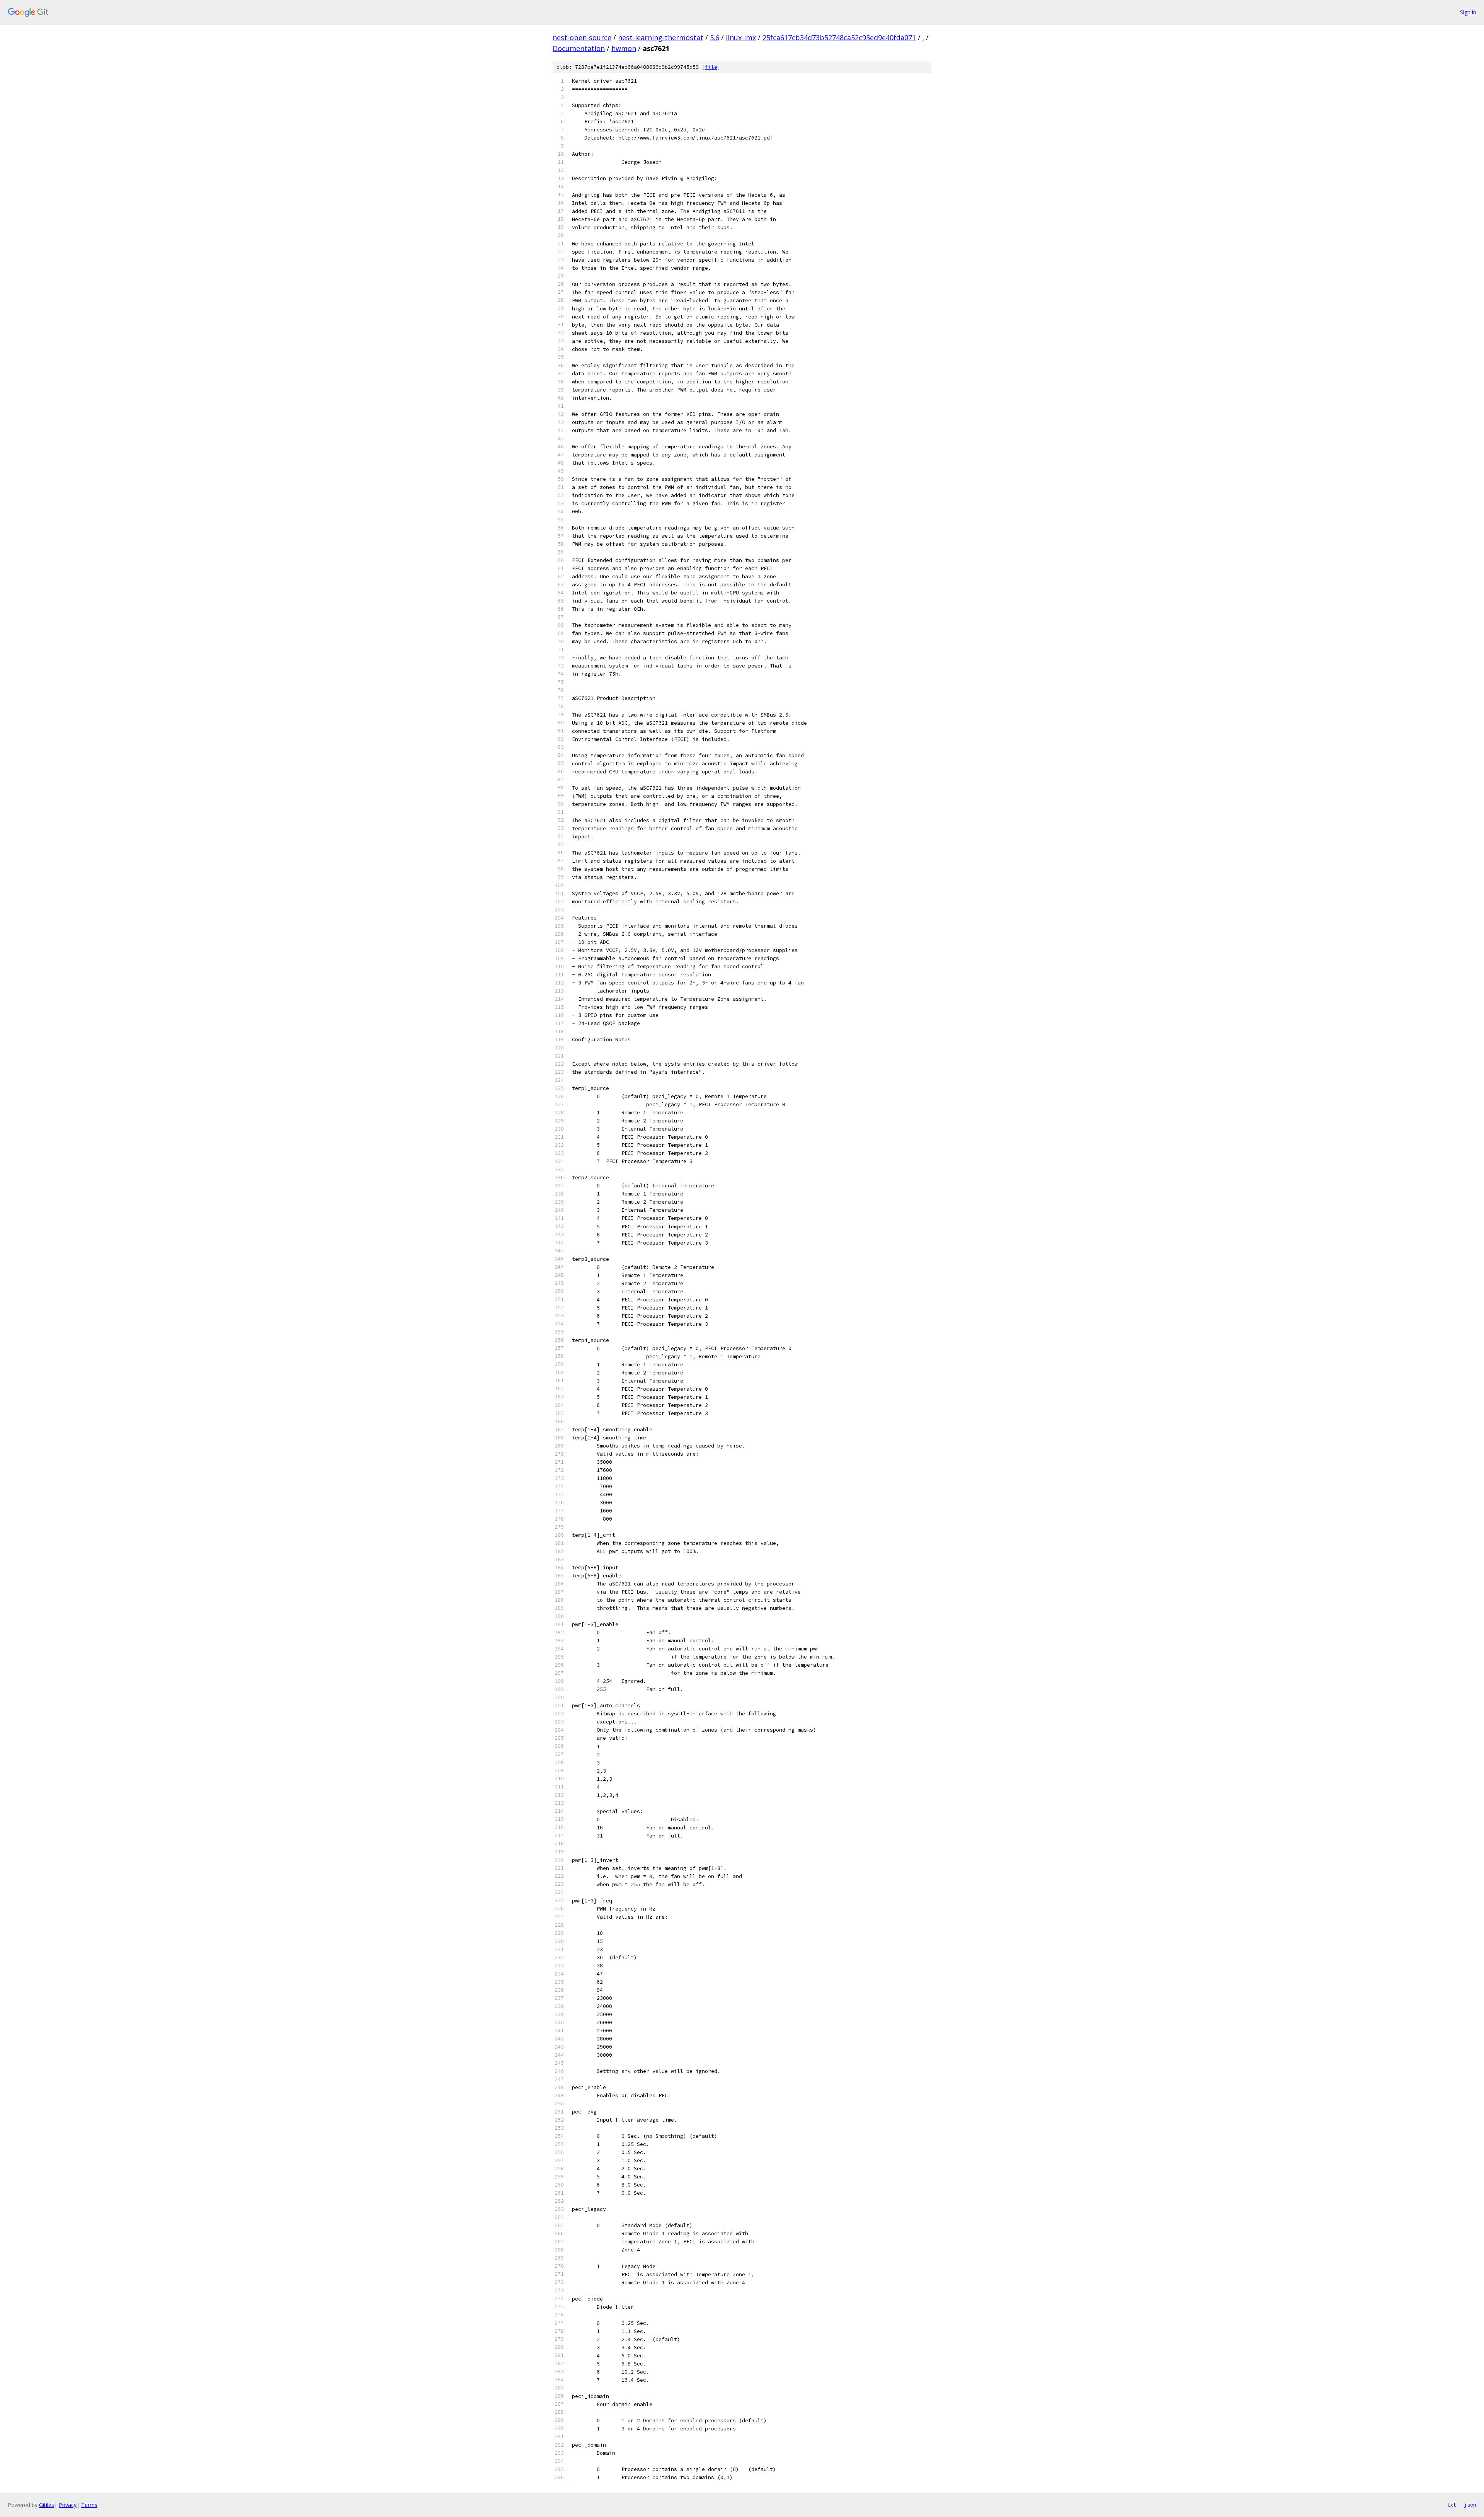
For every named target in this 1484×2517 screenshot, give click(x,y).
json (1470, 2505)
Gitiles (47, 2505)
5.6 (715, 37)
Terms (89, 2505)
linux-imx (741, 37)
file (711, 67)
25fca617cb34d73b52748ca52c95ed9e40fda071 (839, 37)
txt (1452, 2505)
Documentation (579, 48)
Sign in (1468, 12)
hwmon (624, 48)
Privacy (68, 2505)
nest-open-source (582, 37)
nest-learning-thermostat (661, 37)
